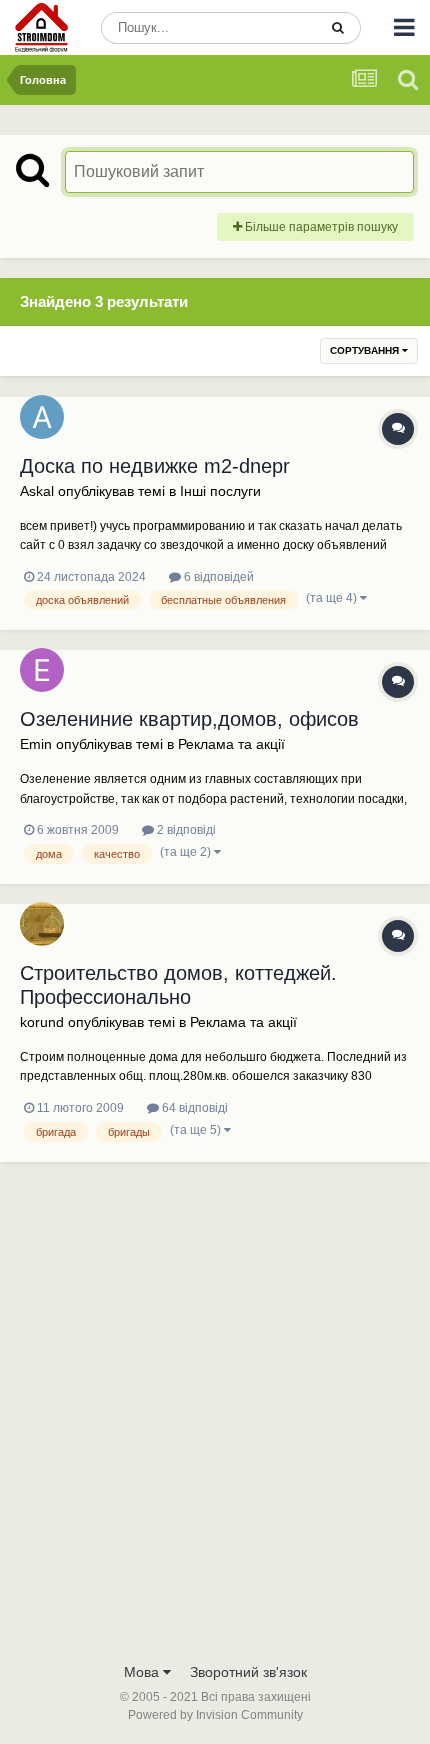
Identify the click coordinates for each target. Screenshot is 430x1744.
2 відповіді (185, 830)
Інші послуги (220, 491)
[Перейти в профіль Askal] (42, 417)
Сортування (366, 350)
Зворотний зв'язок (248, 1672)
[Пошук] (338, 28)
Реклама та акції (231, 744)
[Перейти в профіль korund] (42, 924)
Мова (143, 1672)
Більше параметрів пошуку (320, 227)
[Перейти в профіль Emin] (42, 670)
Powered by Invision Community (215, 1715)
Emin (36, 744)
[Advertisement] (215, 1427)
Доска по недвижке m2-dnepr (155, 466)
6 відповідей (217, 577)
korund (42, 1022)
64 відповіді (193, 1108)
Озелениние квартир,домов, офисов (189, 719)
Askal (37, 491)
